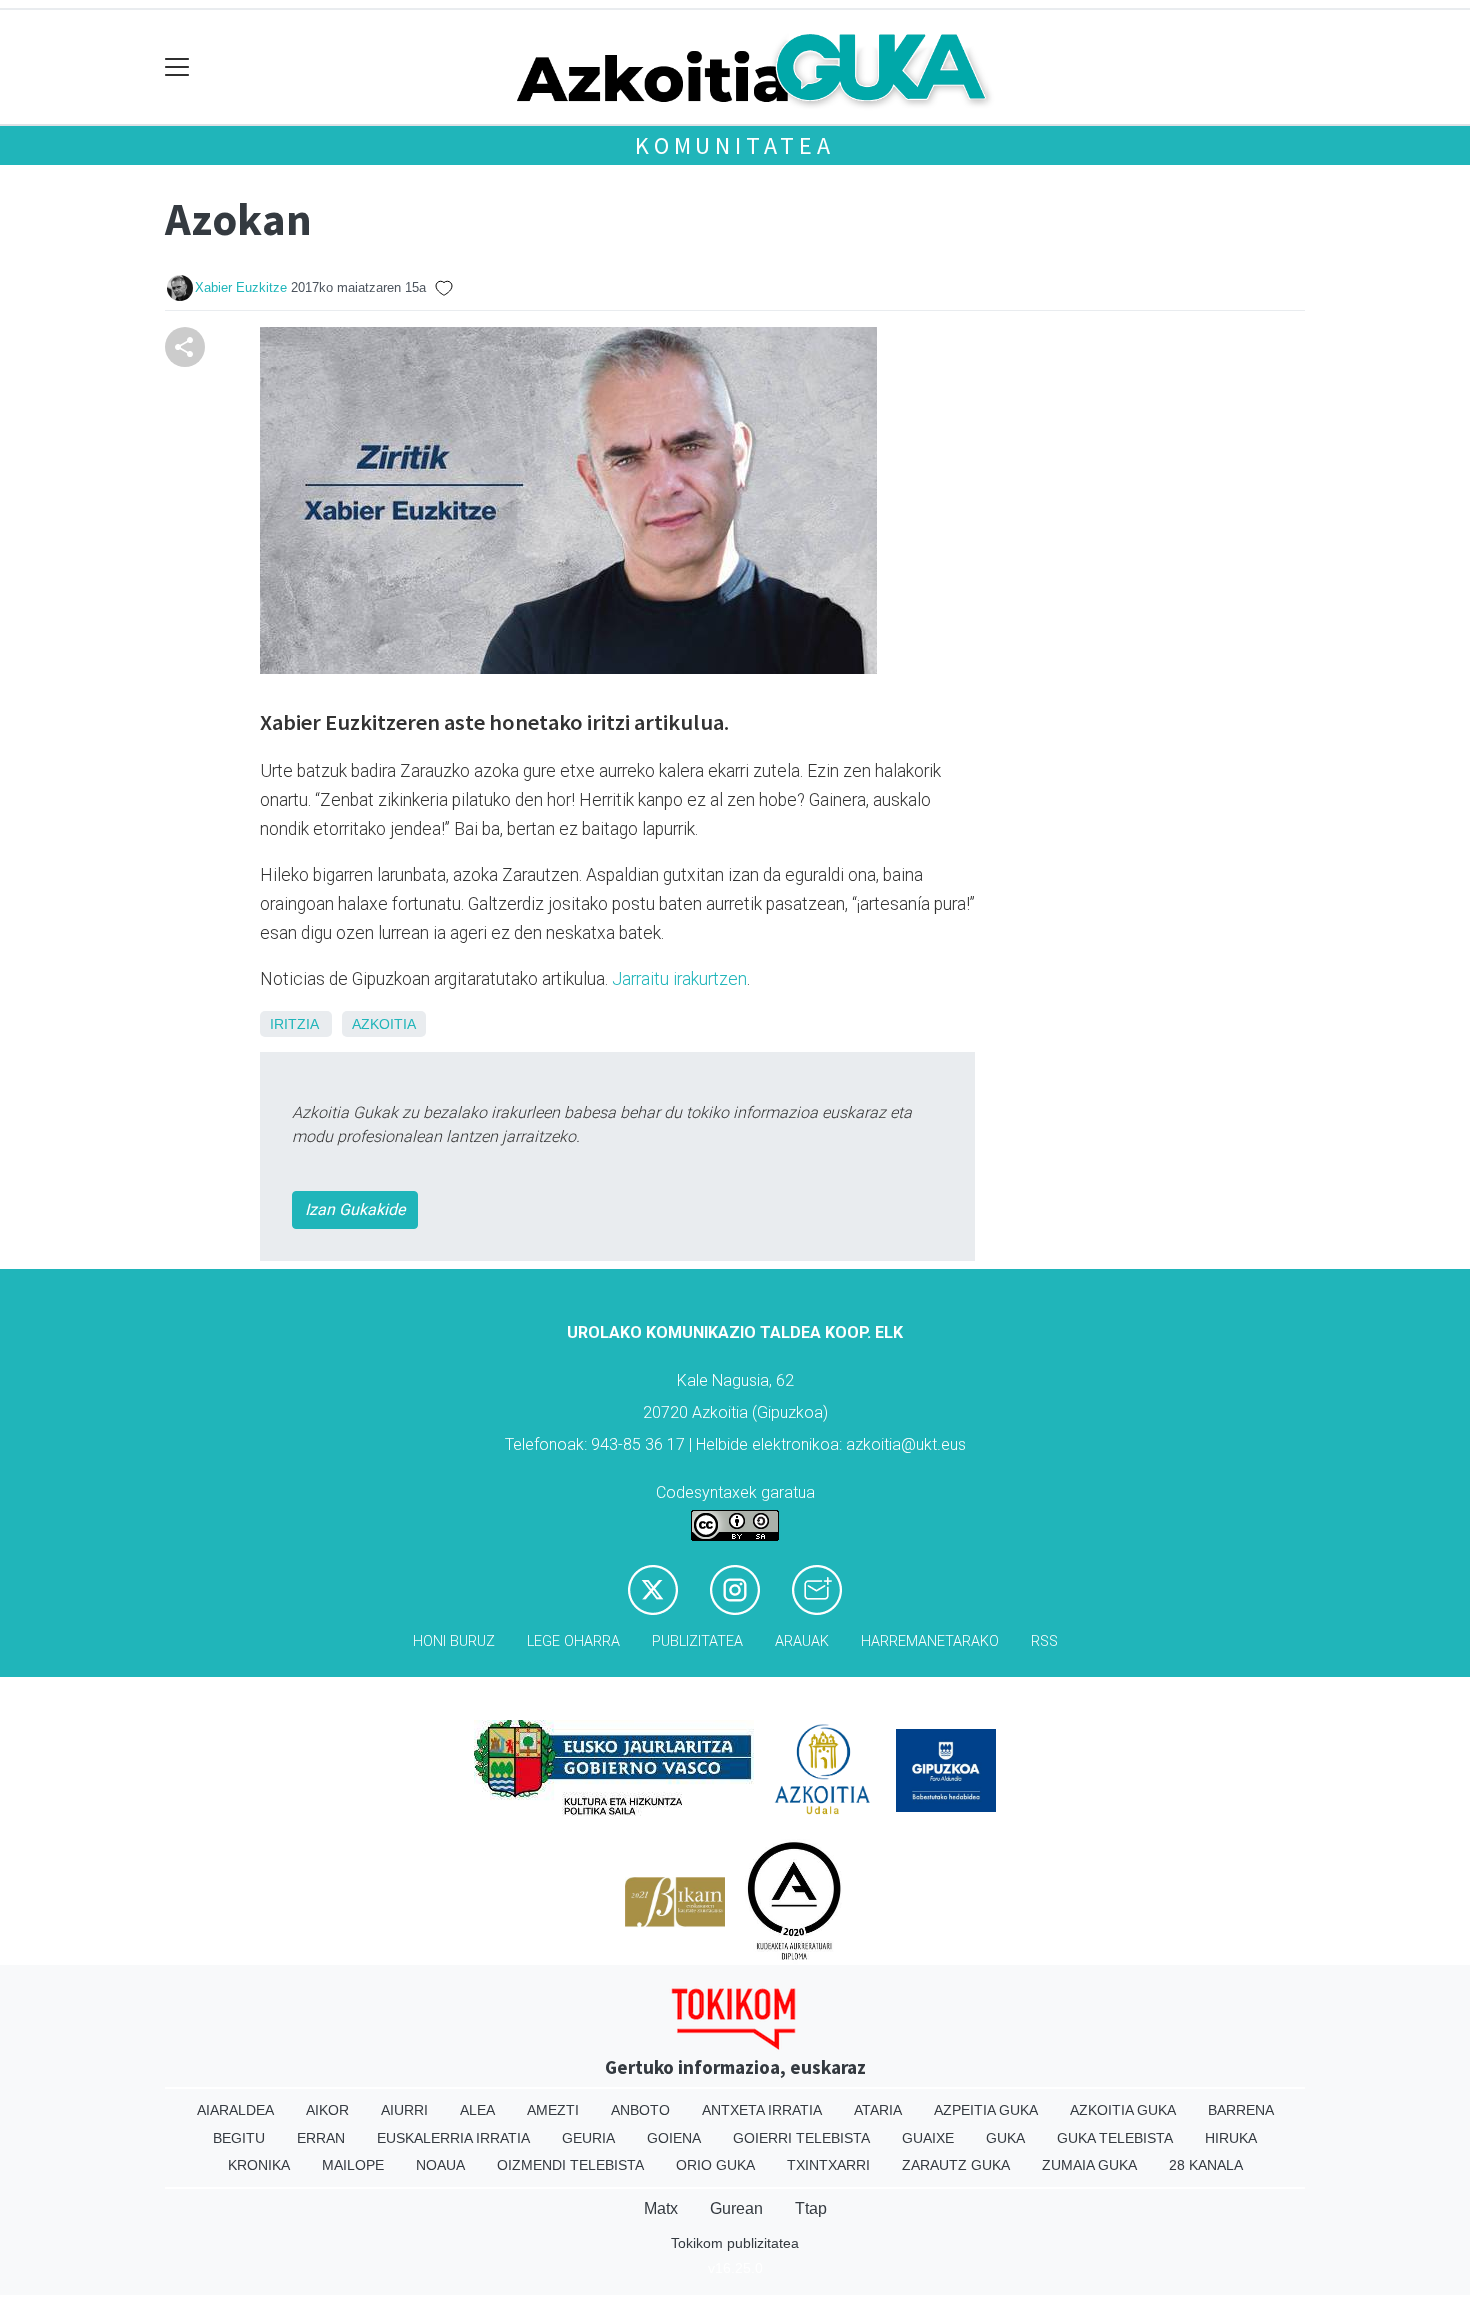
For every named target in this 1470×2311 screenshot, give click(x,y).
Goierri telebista (801, 2138)
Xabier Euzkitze (241, 287)
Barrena (1241, 2110)
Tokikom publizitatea (735, 2243)
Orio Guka (715, 2165)
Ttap (811, 2208)
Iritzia (294, 1024)
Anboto (640, 2110)
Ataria (878, 2110)
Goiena (674, 2138)
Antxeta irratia (762, 2110)
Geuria (588, 2138)
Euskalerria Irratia (453, 2138)
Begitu (239, 2138)
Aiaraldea (235, 2110)
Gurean (736, 2208)
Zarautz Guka (956, 2165)
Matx (661, 2208)
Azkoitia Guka (1123, 2110)
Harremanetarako (930, 1641)
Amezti (553, 2110)
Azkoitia (384, 1024)
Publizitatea (697, 1641)
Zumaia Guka (1089, 2165)
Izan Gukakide (355, 1209)
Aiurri (404, 2110)
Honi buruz (454, 1641)
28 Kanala (1206, 2165)
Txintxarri (828, 2165)
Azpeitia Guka (986, 2110)
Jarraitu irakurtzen (679, 979)
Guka (1005, 2138)
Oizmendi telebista (570, 2165)
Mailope (353, 2165)
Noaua (440, 2165)
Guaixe (928, 2138)
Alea (477, 2110)
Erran (321, 2138)
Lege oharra (573, 1641)
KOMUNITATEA (735, 145)
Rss (1044, 1641)
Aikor (327, 2110)
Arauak (802, 1641)
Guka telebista (1115, 2138)
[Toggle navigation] (177, 67)
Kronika (259, 2165)
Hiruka (1231, 2138)
